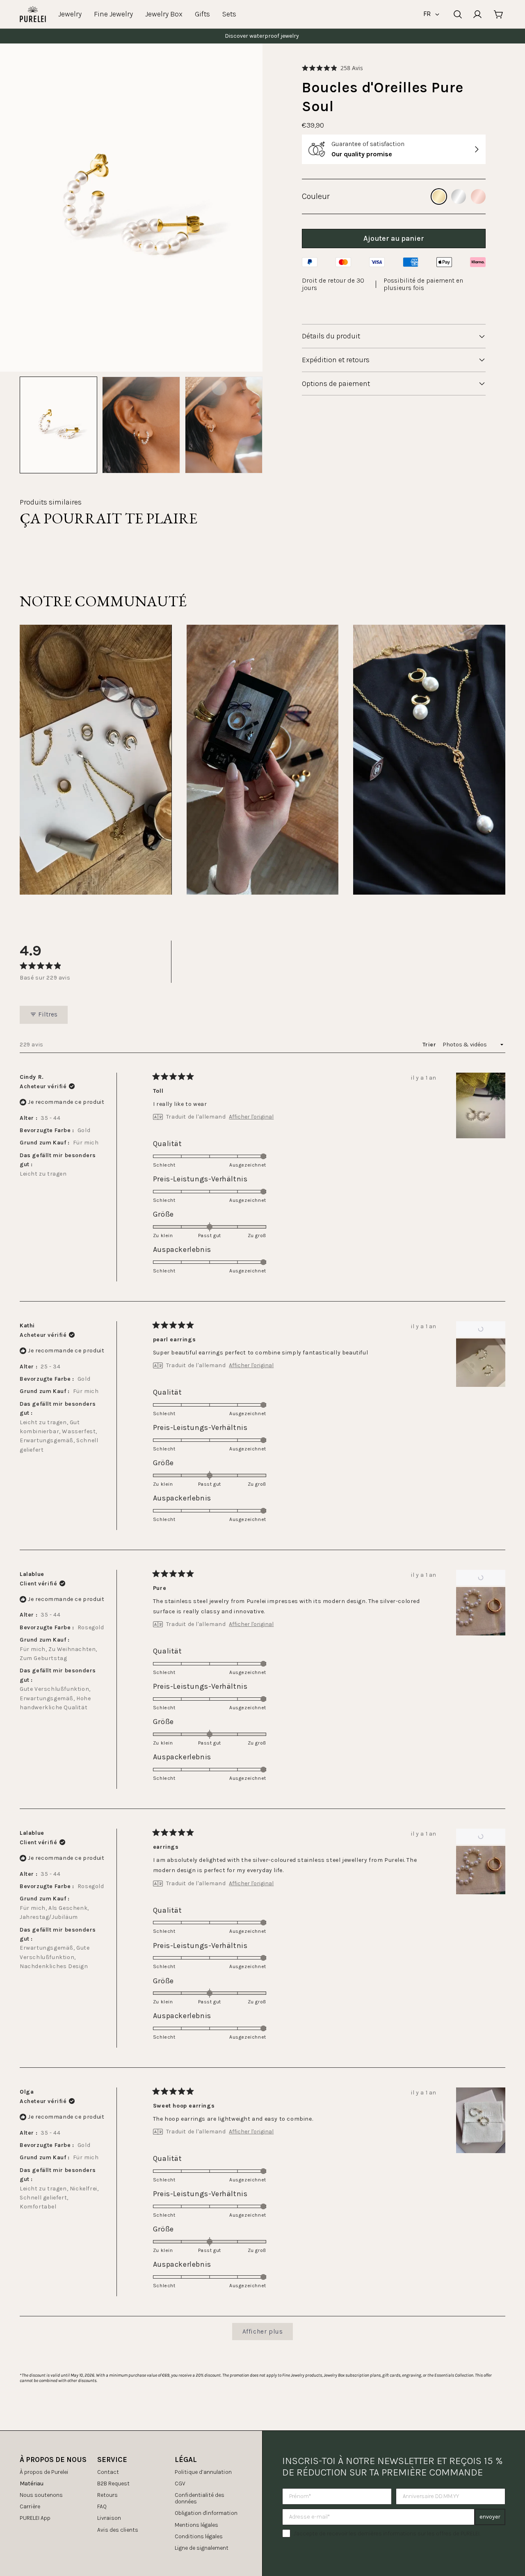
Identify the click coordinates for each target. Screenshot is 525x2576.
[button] (332, 68)
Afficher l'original (251, 1117)
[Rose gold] (478, 196)
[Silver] (459, 196)
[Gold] (439, 196)
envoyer (490, 2517)
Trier (430, 1045)
